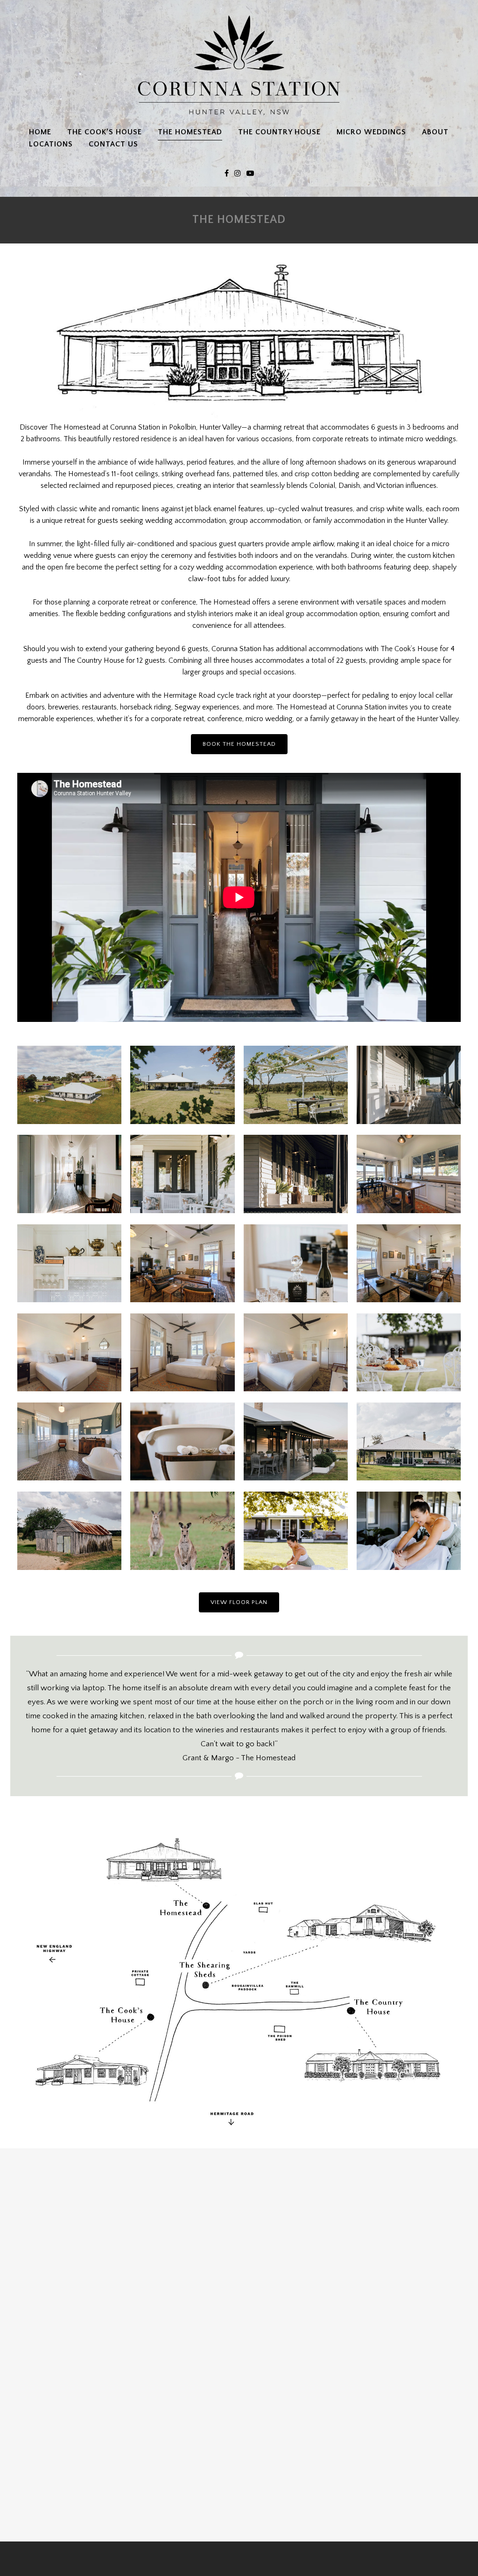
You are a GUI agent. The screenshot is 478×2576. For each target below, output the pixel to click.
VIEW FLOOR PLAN (239, 1602)
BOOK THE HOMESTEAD (239, 744)
